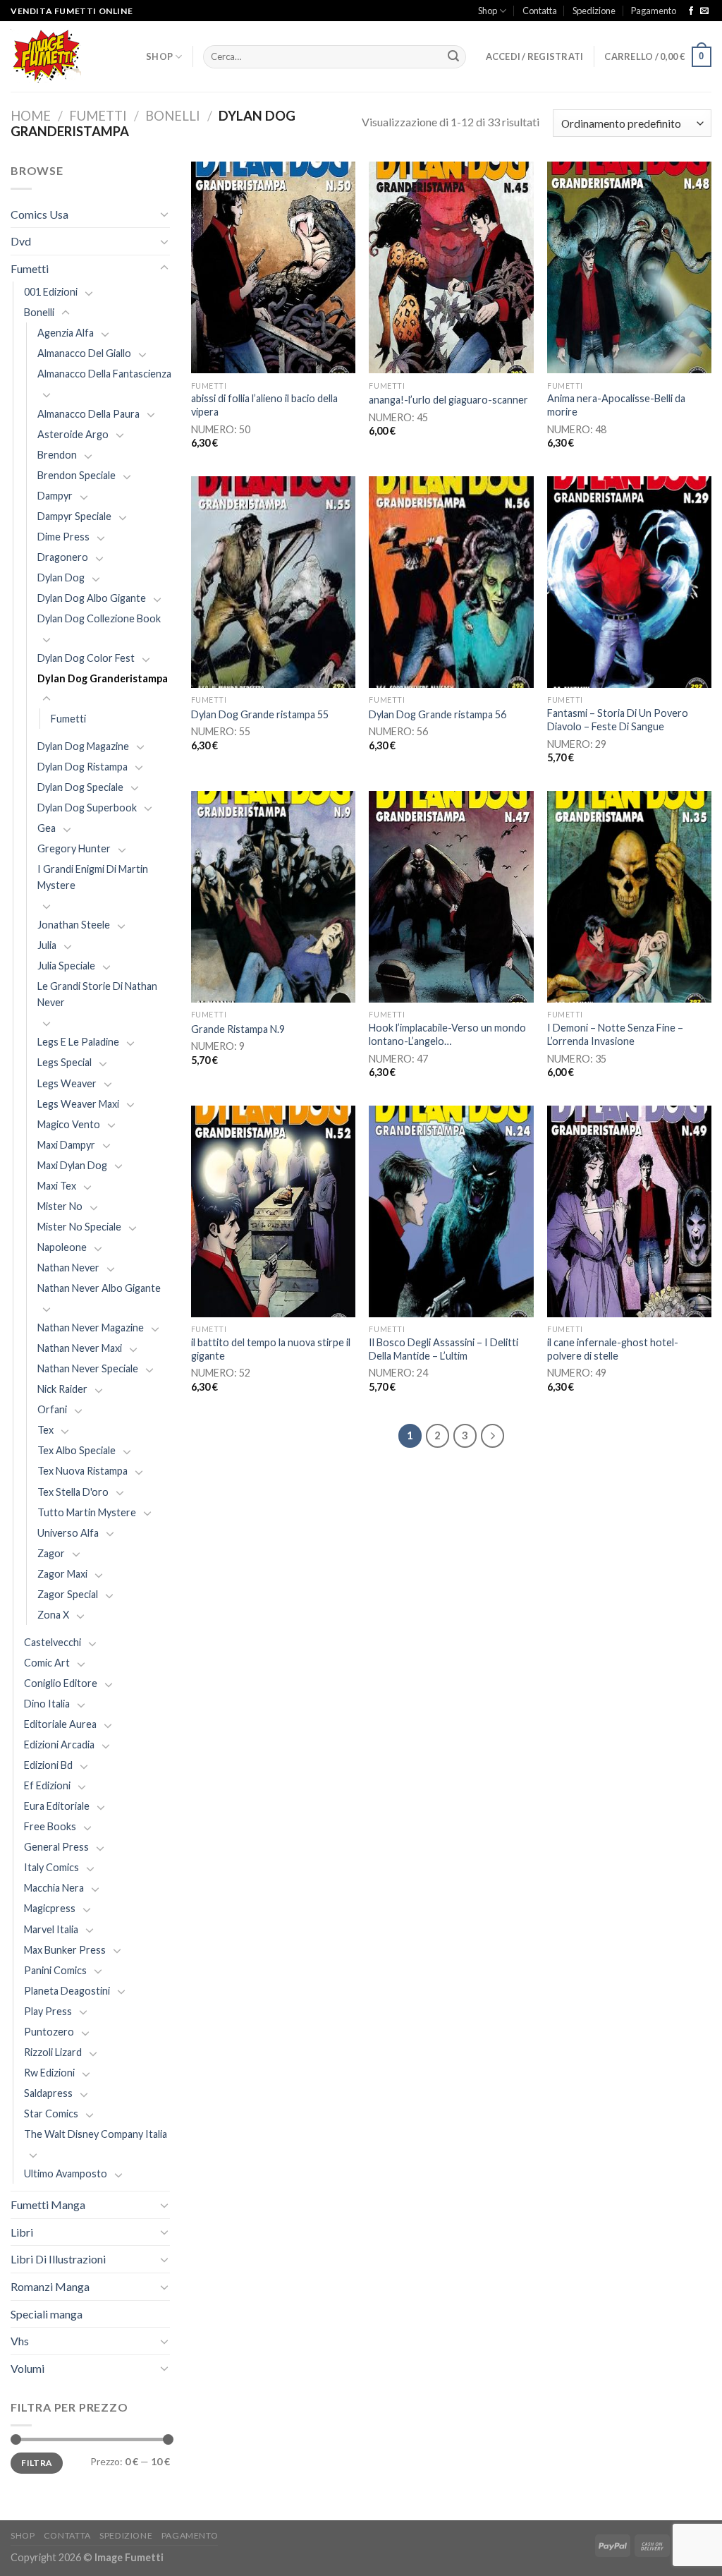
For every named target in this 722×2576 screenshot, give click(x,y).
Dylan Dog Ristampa (82, 767)
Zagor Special (68, 1594)
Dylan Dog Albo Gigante (92, 598)
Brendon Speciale (77, 475)
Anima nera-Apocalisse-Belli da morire (616, 405)
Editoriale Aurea (60, 1724)
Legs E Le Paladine (78, 1042)
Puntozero (49, 2032)
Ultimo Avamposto (66, 2173)
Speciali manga (47, 2314)
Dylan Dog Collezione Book (99, 618)
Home (31, 116)
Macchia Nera (54, 1888)
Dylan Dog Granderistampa (103, 678)
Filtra (36, 2463)
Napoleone (62, 1247)
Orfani (52, 1409)
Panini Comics (55, 1970)
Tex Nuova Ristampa (82, 1471)
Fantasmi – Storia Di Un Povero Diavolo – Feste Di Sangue (618, 720)
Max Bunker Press (65, 1950)
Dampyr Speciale (74, 516)
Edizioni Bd (48, 1765)
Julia (47, 945)
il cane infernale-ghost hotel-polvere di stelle (613, 1349)
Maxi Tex (57, 1186)
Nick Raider (62, 1389)
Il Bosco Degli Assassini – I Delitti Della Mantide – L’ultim (443, 1349)
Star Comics (51, 2114)
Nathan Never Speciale (88, 1368)
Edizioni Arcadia (59, 1744)
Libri (22, 2232)
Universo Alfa (68, 1533)
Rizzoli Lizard (53, 2052)
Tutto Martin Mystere (87, 1512)
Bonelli (173, 116)
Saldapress (48, 2093)
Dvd (21, 241)
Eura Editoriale (57, 1806)
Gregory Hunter (74, 848)
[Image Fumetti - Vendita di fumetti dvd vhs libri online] (68, 57)
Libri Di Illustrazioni (58, 2259)
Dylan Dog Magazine (83, 746)
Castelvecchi (53, 1642)
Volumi (27, 2368)
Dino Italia (47, 1704)
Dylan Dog (61, 578)
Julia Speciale (66, 966)
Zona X (53, 1615)
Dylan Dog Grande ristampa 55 (260, 714)
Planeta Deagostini (67, 1991)
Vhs (20, 2341)
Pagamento (654, 11)
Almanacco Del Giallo (84, 353)
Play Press (48, 2011)
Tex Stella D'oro (73, 1492)
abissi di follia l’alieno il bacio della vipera (264, 405)
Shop (488, 11)
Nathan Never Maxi (80, 1348)
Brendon (57, 455)
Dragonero (63, 557)
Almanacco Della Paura (88, 414)
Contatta (540, 11)
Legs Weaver (67, 1083)
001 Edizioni (51, 292)
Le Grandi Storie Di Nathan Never (97, 994)
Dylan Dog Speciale (80, 787)
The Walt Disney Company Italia (96, 2134)
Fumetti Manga (48, 2205)
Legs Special (65, 1062)
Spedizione (594, 11)
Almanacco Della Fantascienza (104, 374)
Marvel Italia (51, 1929)
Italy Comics (51, 1867)
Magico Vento (69, 1124)
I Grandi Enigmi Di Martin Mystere (93, 877)
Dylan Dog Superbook (87, 808)
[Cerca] (453, 57)
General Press (56, 1847)
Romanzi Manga (50, 2286)
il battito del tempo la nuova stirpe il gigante (271, 1349)
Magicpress (50, 1908)
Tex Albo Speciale (77, 1450)
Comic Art (47, 1663)
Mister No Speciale (79, 1227)
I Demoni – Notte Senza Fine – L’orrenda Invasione (615, 1034)
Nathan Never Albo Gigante (99, 1288)
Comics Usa (39, 214)
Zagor (51, 1553)
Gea (47, 828)
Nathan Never (68, 1268)
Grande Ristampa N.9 (238, 1029)
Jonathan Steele (74, 925)
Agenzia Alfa (66, 333)
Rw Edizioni (49, 2073)
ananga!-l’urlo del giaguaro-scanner (448, 400)
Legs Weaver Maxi (78, 1104)
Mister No (60, 1206)
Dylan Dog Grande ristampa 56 (438, 714)
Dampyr (55, 496)
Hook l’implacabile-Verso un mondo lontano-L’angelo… (447, 1034)
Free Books (50, 1826)
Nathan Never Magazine (91, 1328)
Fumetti (98, 116)
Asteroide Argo (73, 434)
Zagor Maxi (62, 1574)
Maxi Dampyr (66, 1145)
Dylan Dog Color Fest (86, 658)
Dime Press (63, 537)
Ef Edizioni (47, 1785)
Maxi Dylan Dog (72, 1165)
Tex (45, 1430)
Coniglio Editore (61, 1683)
